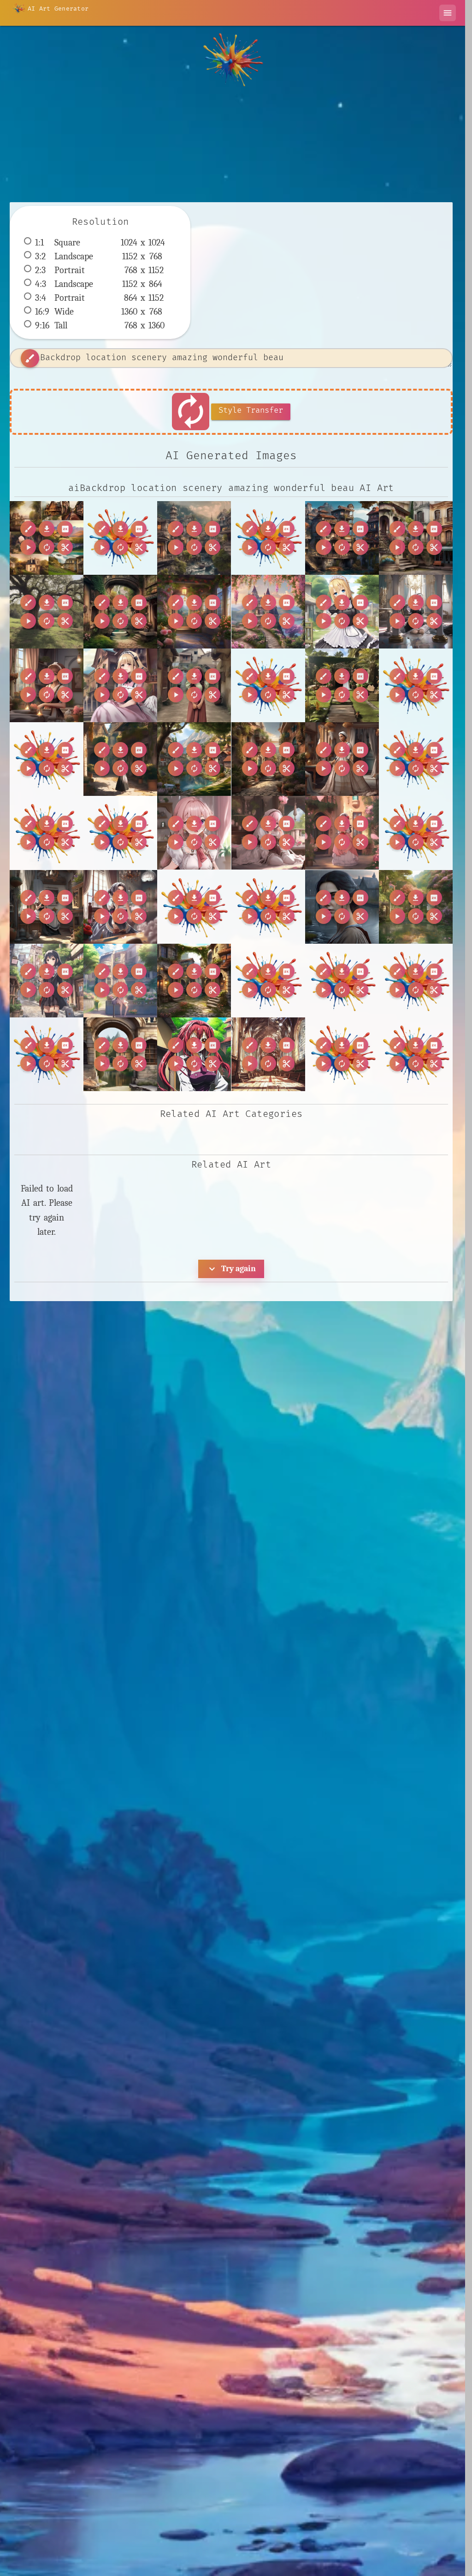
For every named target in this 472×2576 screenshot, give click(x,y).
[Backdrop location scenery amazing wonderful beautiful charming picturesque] (47, 538)
